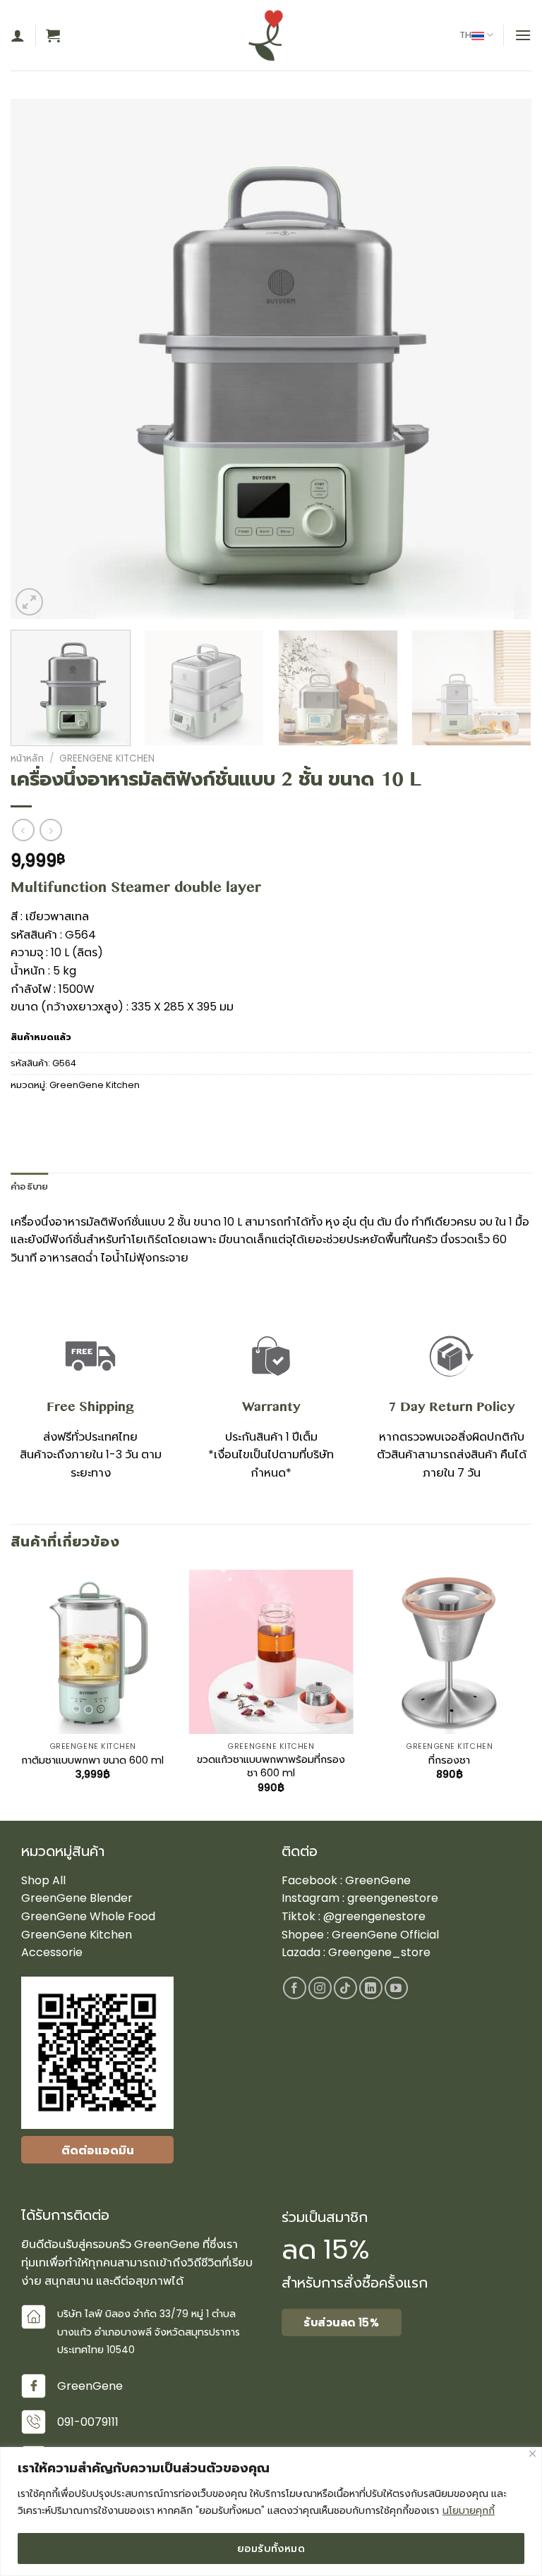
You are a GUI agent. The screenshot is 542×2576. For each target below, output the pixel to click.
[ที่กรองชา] (449, 1652)
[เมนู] (523, 35)
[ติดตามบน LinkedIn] (371, 1988)
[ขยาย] (29, 602)
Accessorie (52, 1952)
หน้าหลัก (27, 758)
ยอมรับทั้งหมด (271, 2548)
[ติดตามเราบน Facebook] (295, 1988)
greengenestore (393, 1898)
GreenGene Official (385, 1935)
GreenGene (378, 1880)
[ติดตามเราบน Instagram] (320, 1988)
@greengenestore (374, 1916)
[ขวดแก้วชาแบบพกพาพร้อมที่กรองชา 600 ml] (271, 1652)
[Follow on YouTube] (396, 1988)
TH (465, 35)
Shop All (43, 1880)
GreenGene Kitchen (107, 758)
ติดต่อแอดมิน (98, 2150)
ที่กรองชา (449, 1760)
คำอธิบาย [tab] (30, 1186)
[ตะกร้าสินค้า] (53, 35)
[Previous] (39, 359)
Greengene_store (378, 1952)
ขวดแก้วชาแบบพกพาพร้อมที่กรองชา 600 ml (271, 1766)
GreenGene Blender (77, 1898)
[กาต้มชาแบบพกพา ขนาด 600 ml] (93, 1652)
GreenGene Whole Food (88, 1916)
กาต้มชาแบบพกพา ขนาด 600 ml (92, 1760)
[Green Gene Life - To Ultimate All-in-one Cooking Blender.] (271, 35)
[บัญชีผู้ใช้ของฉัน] (18, 35)
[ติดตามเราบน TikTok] (345, 1988)
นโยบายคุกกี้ (469, 2510)
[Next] (503, 359)
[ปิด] (532, 2454)
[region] (271, 2511)
